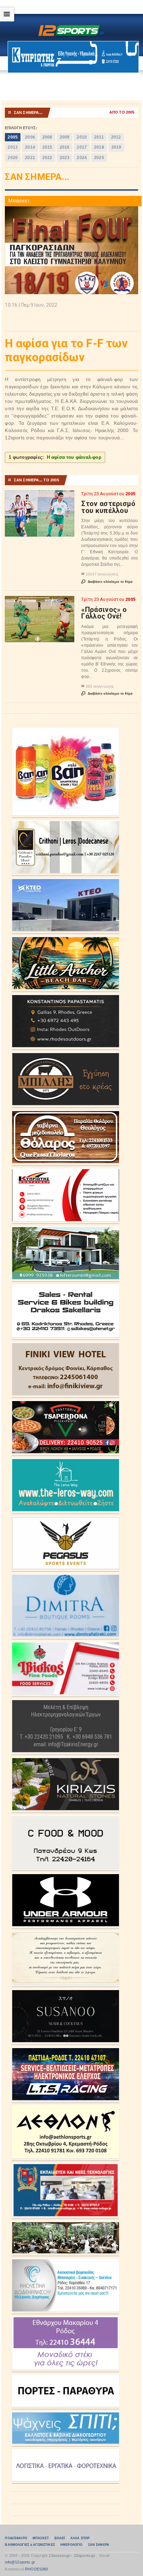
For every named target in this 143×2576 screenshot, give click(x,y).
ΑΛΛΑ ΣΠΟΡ (80, 2538)
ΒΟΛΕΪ (60, 2538)
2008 (47, 137)
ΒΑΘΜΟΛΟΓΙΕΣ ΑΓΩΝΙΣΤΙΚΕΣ (30, 2545)
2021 (30, 158)
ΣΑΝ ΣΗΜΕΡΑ (99, 2545)
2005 (13, 137)
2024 (82, 158)
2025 (99, 158)
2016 (65, 147)
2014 (30, 147)
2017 (82, 147)
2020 (13, 158)
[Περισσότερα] (40, 496)
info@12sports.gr (20, 2562)
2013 (13, 147)
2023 (65, 158)
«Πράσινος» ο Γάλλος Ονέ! (104, 613)
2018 (99, 147)
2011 (99, 137)
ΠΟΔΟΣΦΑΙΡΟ (16, 2538)
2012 (116, 137)
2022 (47, 158)
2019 (116, 147)
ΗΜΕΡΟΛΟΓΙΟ (71, 2545)
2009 (65, 137)
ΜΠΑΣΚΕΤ (41, 2538)
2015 (47, 147)
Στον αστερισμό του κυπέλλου (108, 507)
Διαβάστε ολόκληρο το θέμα (107, 582)
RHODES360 (37, 2569)
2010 (82, 137)
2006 (30, 137)
